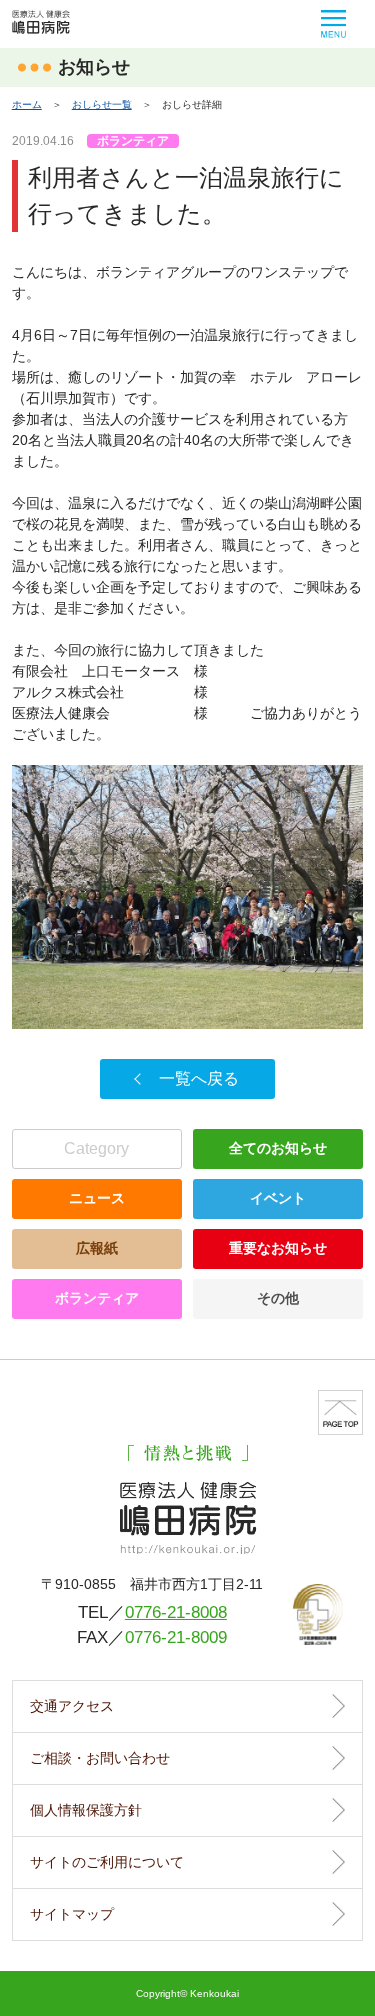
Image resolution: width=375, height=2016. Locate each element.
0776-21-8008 (176, 1612)
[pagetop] (340, 1412)
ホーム (27, 104)
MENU (333, 24)
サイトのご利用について (107, 1862)
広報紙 (97, 1248)
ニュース (97, 1198)
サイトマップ (72, 1914)
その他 (278, 1298)
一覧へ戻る (199, 1078)
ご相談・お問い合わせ (100, 1758)
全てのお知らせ (278, 1148)
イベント (278, 1198)
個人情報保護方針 (86, 1810)
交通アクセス (72, 1706)
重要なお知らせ (278, 1248)
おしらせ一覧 (102, 104)
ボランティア (97, 1298)
